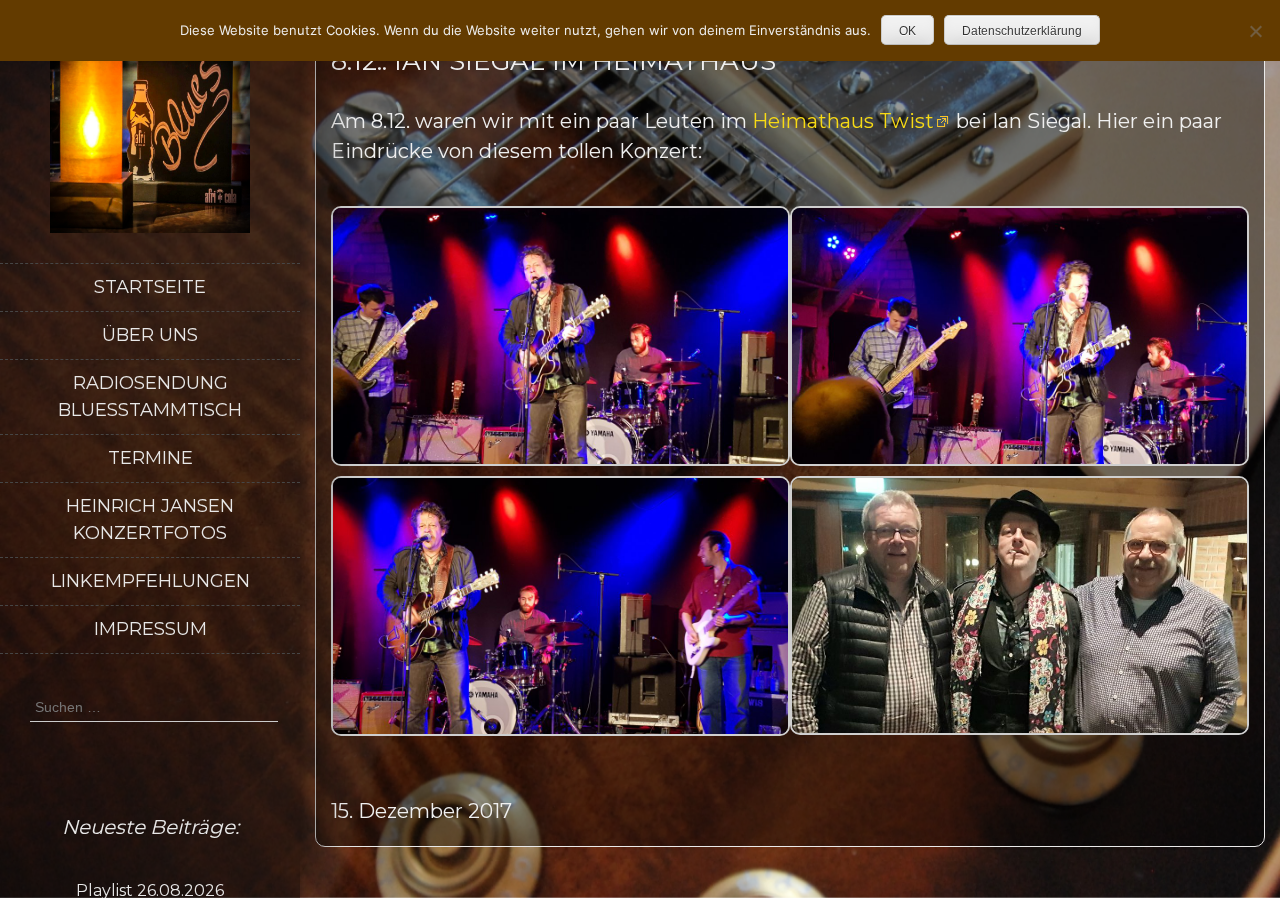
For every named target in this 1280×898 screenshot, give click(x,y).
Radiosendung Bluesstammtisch (150, 396)
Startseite (150, 287)
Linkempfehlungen (150, 581)
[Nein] (1255, 31)
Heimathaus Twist (843, 121)
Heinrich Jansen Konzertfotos (150, 519)
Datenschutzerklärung (1022, 31)
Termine (150, 458)
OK (907, 31)
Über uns (150, 335)
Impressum (150, 629)
